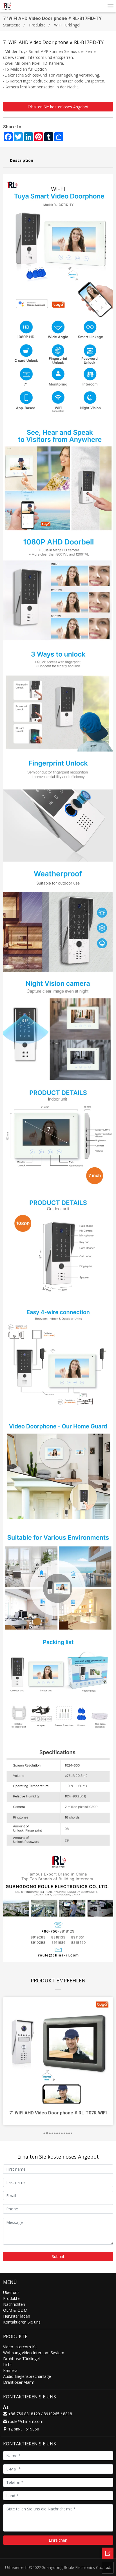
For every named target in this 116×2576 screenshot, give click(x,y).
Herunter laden (17, 2316)
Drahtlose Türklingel (21, 2359)
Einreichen (58, 2540)
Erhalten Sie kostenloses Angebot (58, 107)
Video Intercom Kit (20, 2347)
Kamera (10, 2370)
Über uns (11, 2292)
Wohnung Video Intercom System (34, 2353)
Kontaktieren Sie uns (22, 2322)
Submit (58, 2256)
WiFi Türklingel (67, 25)
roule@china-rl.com (25, 2421)
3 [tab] (51, 2134)
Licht (7, 2364)
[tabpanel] (58, 2061)
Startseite (12, 25)
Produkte (37, 25)
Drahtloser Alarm (19, 2382)
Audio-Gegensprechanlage (27, 2376)
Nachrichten (14, 2304)
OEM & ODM (15, 2310)
